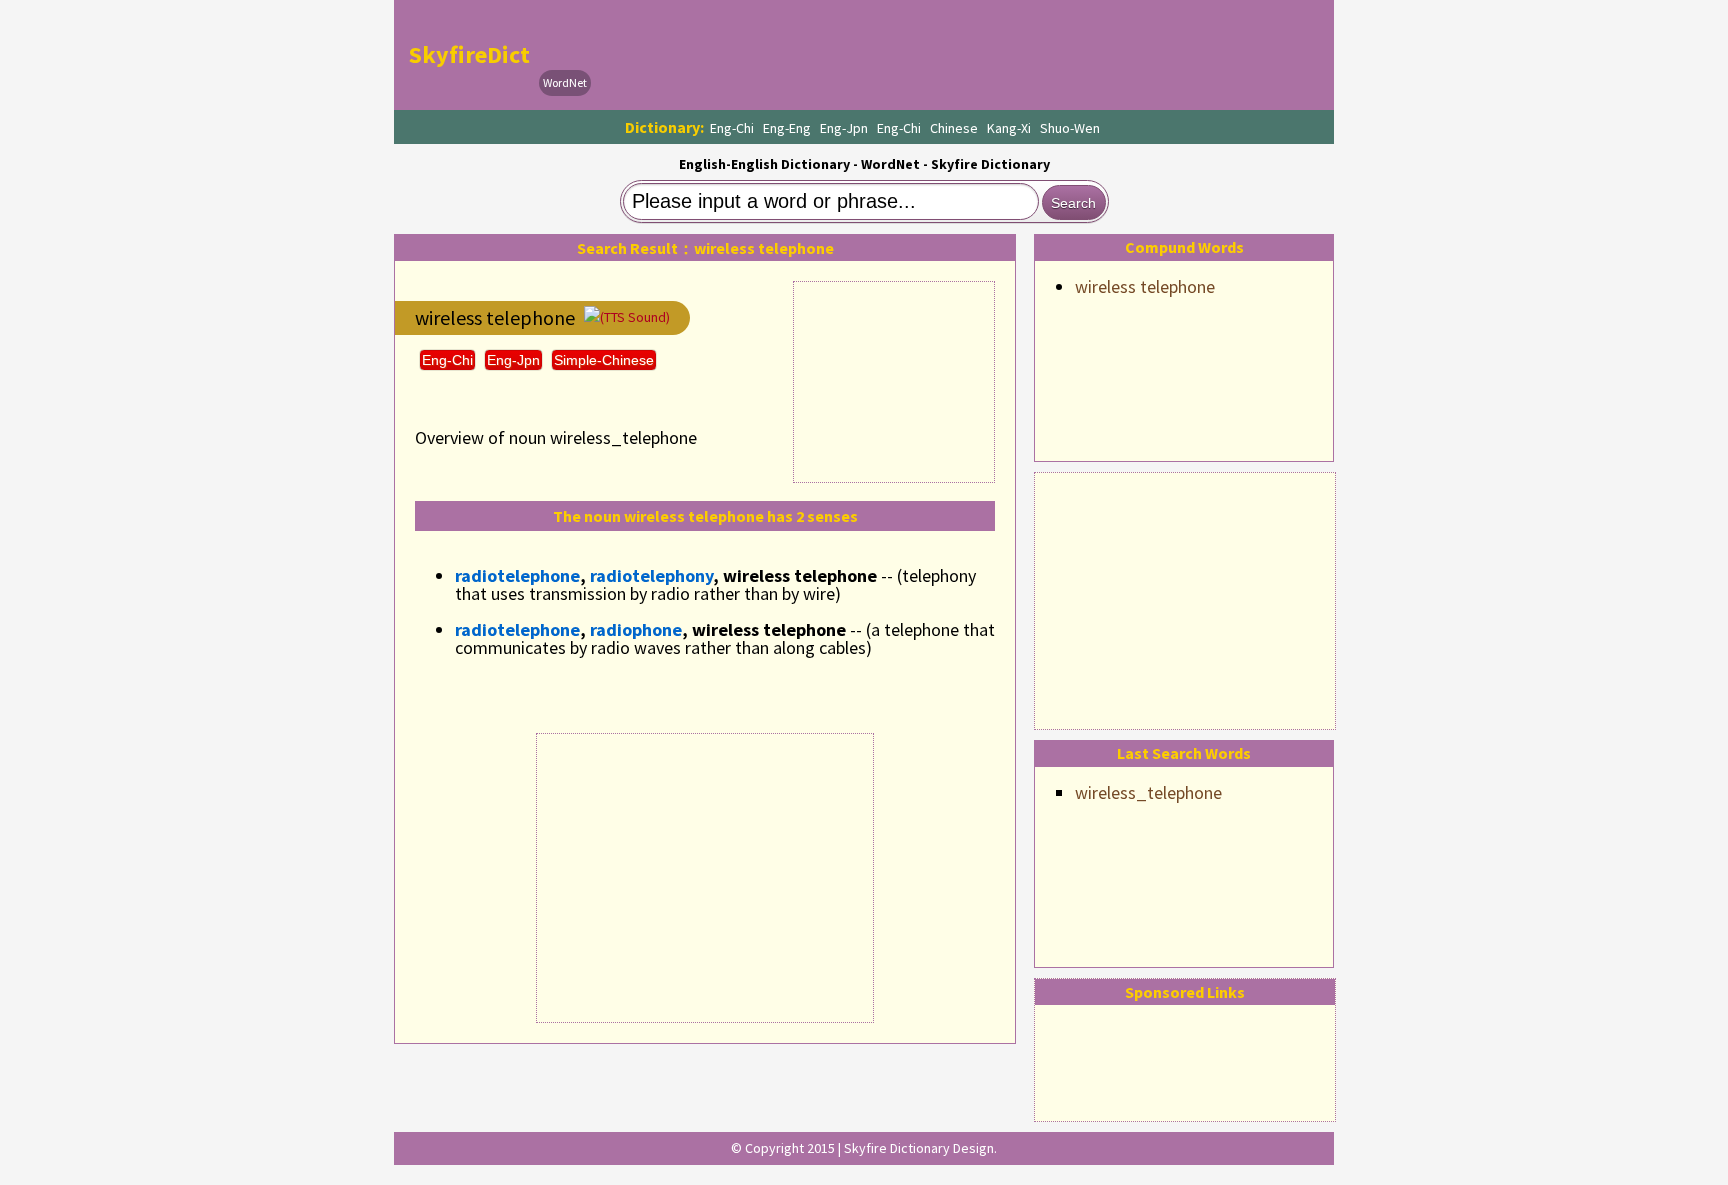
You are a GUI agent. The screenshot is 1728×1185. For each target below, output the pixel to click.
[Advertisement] (1185, 598)
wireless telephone (1145, 286)
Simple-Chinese (604, 360)
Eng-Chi (732, 128)
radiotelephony (651, 575)
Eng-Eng (787, 128)
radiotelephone (517, 575)
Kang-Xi (1009, 128)
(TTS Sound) (635, 317)
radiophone (636, 629)
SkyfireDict (469, 54)
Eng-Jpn (844, 128)
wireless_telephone (1148, 792)
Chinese (954, 128)
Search (1073, 203)
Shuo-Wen (1070, 128)
